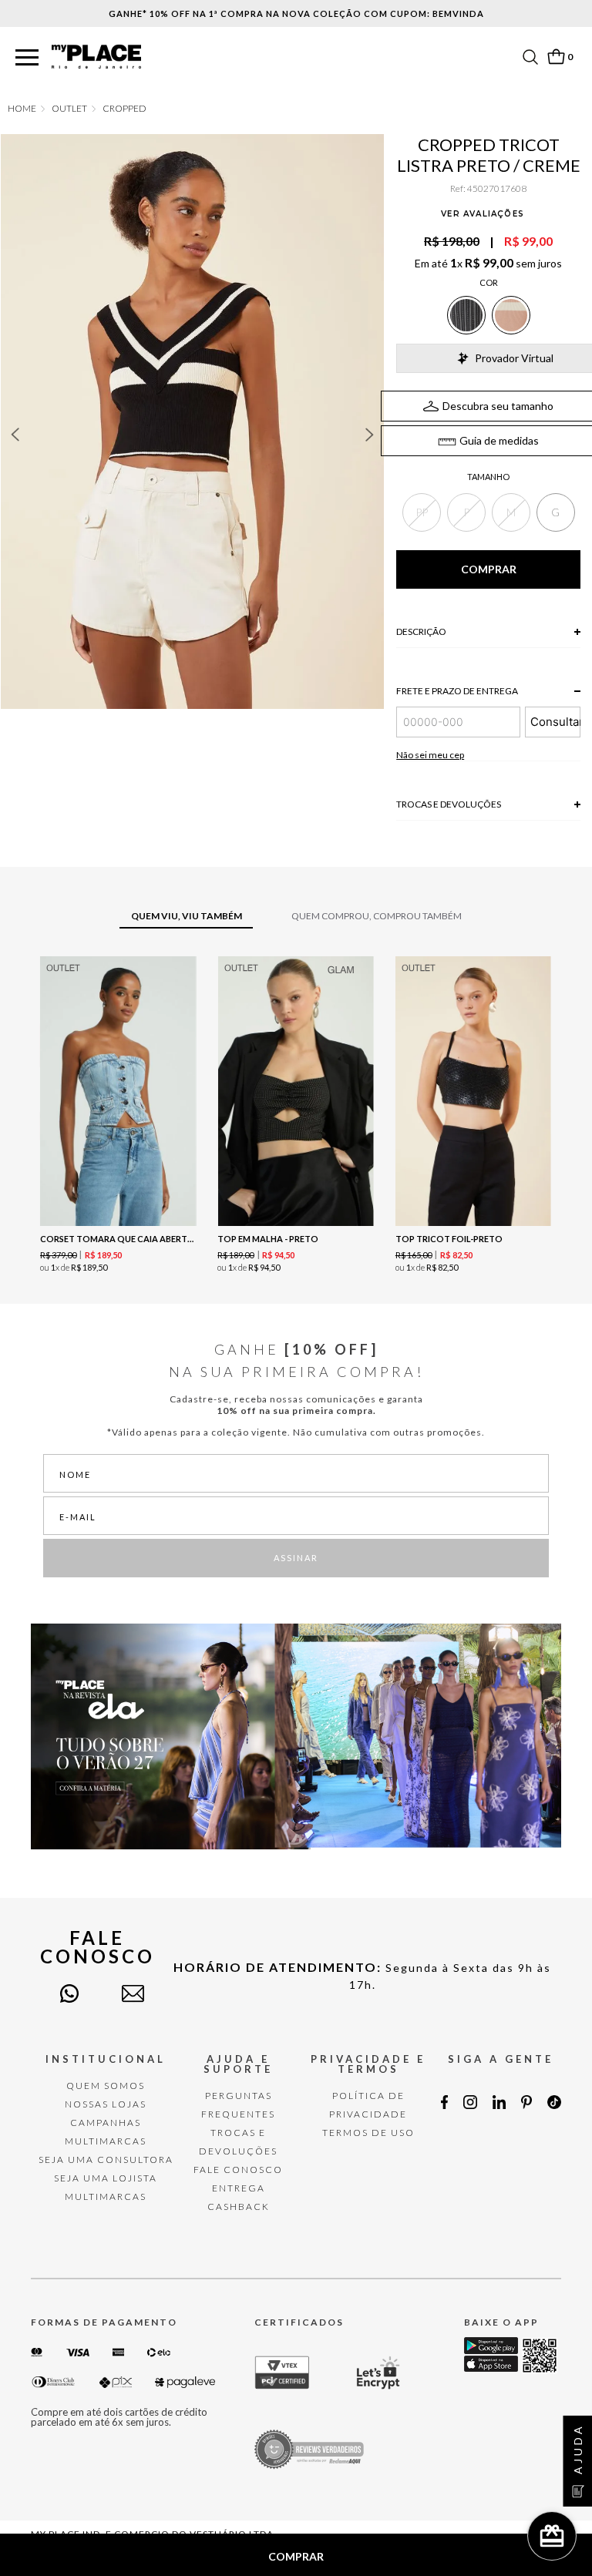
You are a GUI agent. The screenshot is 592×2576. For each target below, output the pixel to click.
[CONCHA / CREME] (511, 315)
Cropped (124, 109)
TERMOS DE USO (368, 2133)
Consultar (555, 722)
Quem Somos (106, 2086)
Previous (15, 435)
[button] (27, 58)
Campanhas (106, 2123)
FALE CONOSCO (238, 2170)
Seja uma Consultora (106, 2160)
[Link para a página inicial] (22, 109)
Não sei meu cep (430, 755)
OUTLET (69, 109)
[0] (556, 57)
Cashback (239, 2207)
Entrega (239, 2188)
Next (370, 435)
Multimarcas (106, 2141)
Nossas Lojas (106, 2104)
